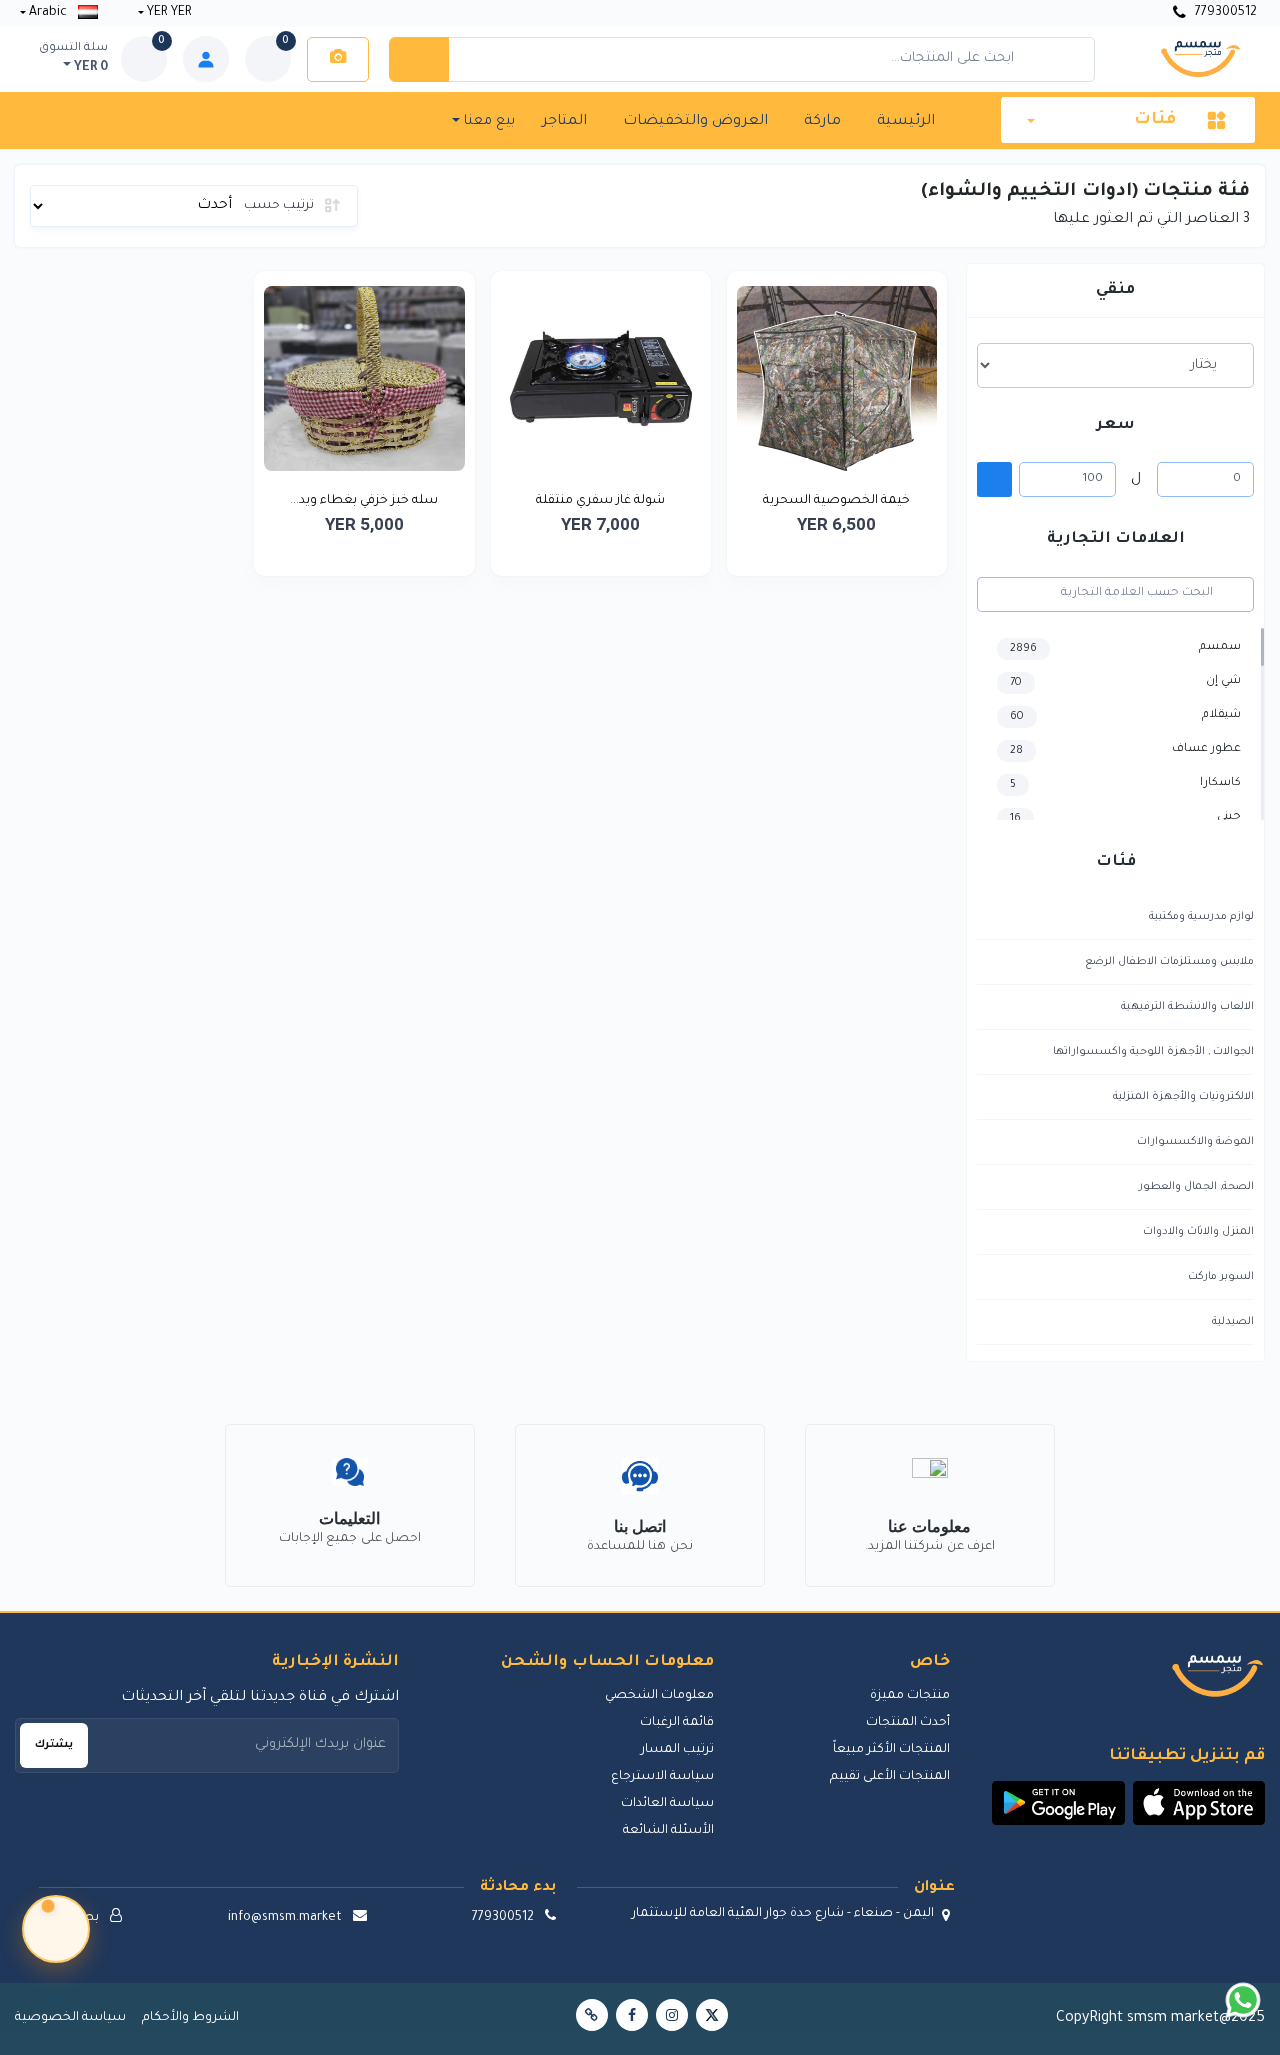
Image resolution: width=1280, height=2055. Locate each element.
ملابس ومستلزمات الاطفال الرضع (1169, 962)
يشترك (54, 1745)
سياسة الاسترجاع (662, 1777)
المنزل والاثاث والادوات (1198, 1232)
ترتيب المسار (677, 1750)
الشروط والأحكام (190, 2018)
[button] (1199, 1803)
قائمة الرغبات (677, 1723)
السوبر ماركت (1221, 1277)
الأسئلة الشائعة (668, 1831)
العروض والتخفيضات (695, 122)
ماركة (822, 122)
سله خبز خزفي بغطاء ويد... (364, 501)
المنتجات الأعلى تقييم (890, 1777)
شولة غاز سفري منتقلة (600, 501)
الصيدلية (1233, 1322)
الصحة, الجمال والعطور (1196, 1187)
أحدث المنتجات (908, 1723)
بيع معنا (487, 121)
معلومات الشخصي (659, 1696)
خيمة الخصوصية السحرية (836, 501)
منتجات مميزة (910, 1696)
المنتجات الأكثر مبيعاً (891, 1750)
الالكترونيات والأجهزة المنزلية (1183, 1097)
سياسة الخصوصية (70, 2018)
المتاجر (564, 122)
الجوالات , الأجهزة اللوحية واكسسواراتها (1153, 1052)
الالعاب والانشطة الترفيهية (1187, 1007)
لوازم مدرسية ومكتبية (1201, 917)
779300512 (1224, 13)
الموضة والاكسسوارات (1195, 1142)
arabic (48, 13)
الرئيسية (906, 122)
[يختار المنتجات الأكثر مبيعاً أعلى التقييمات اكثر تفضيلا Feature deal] (1115, 365)
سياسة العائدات (667, 1804)
